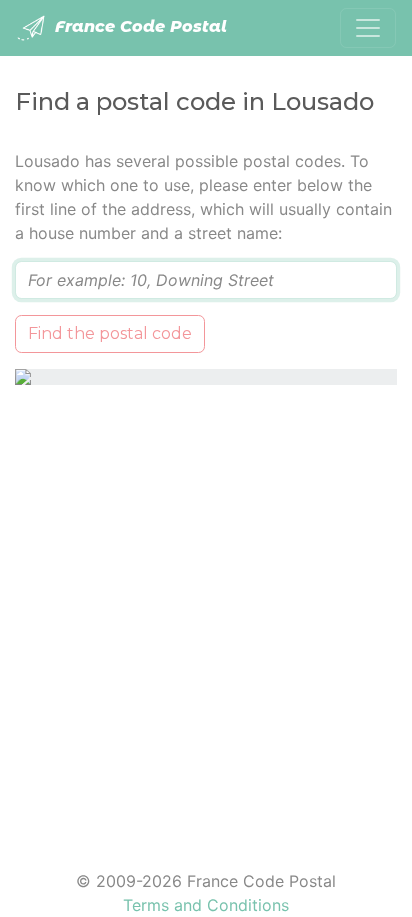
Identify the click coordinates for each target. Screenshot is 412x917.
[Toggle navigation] (368, 28)
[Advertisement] (206, 615)
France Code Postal (138, 26)
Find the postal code (110, 333)
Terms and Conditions (206, 905)
